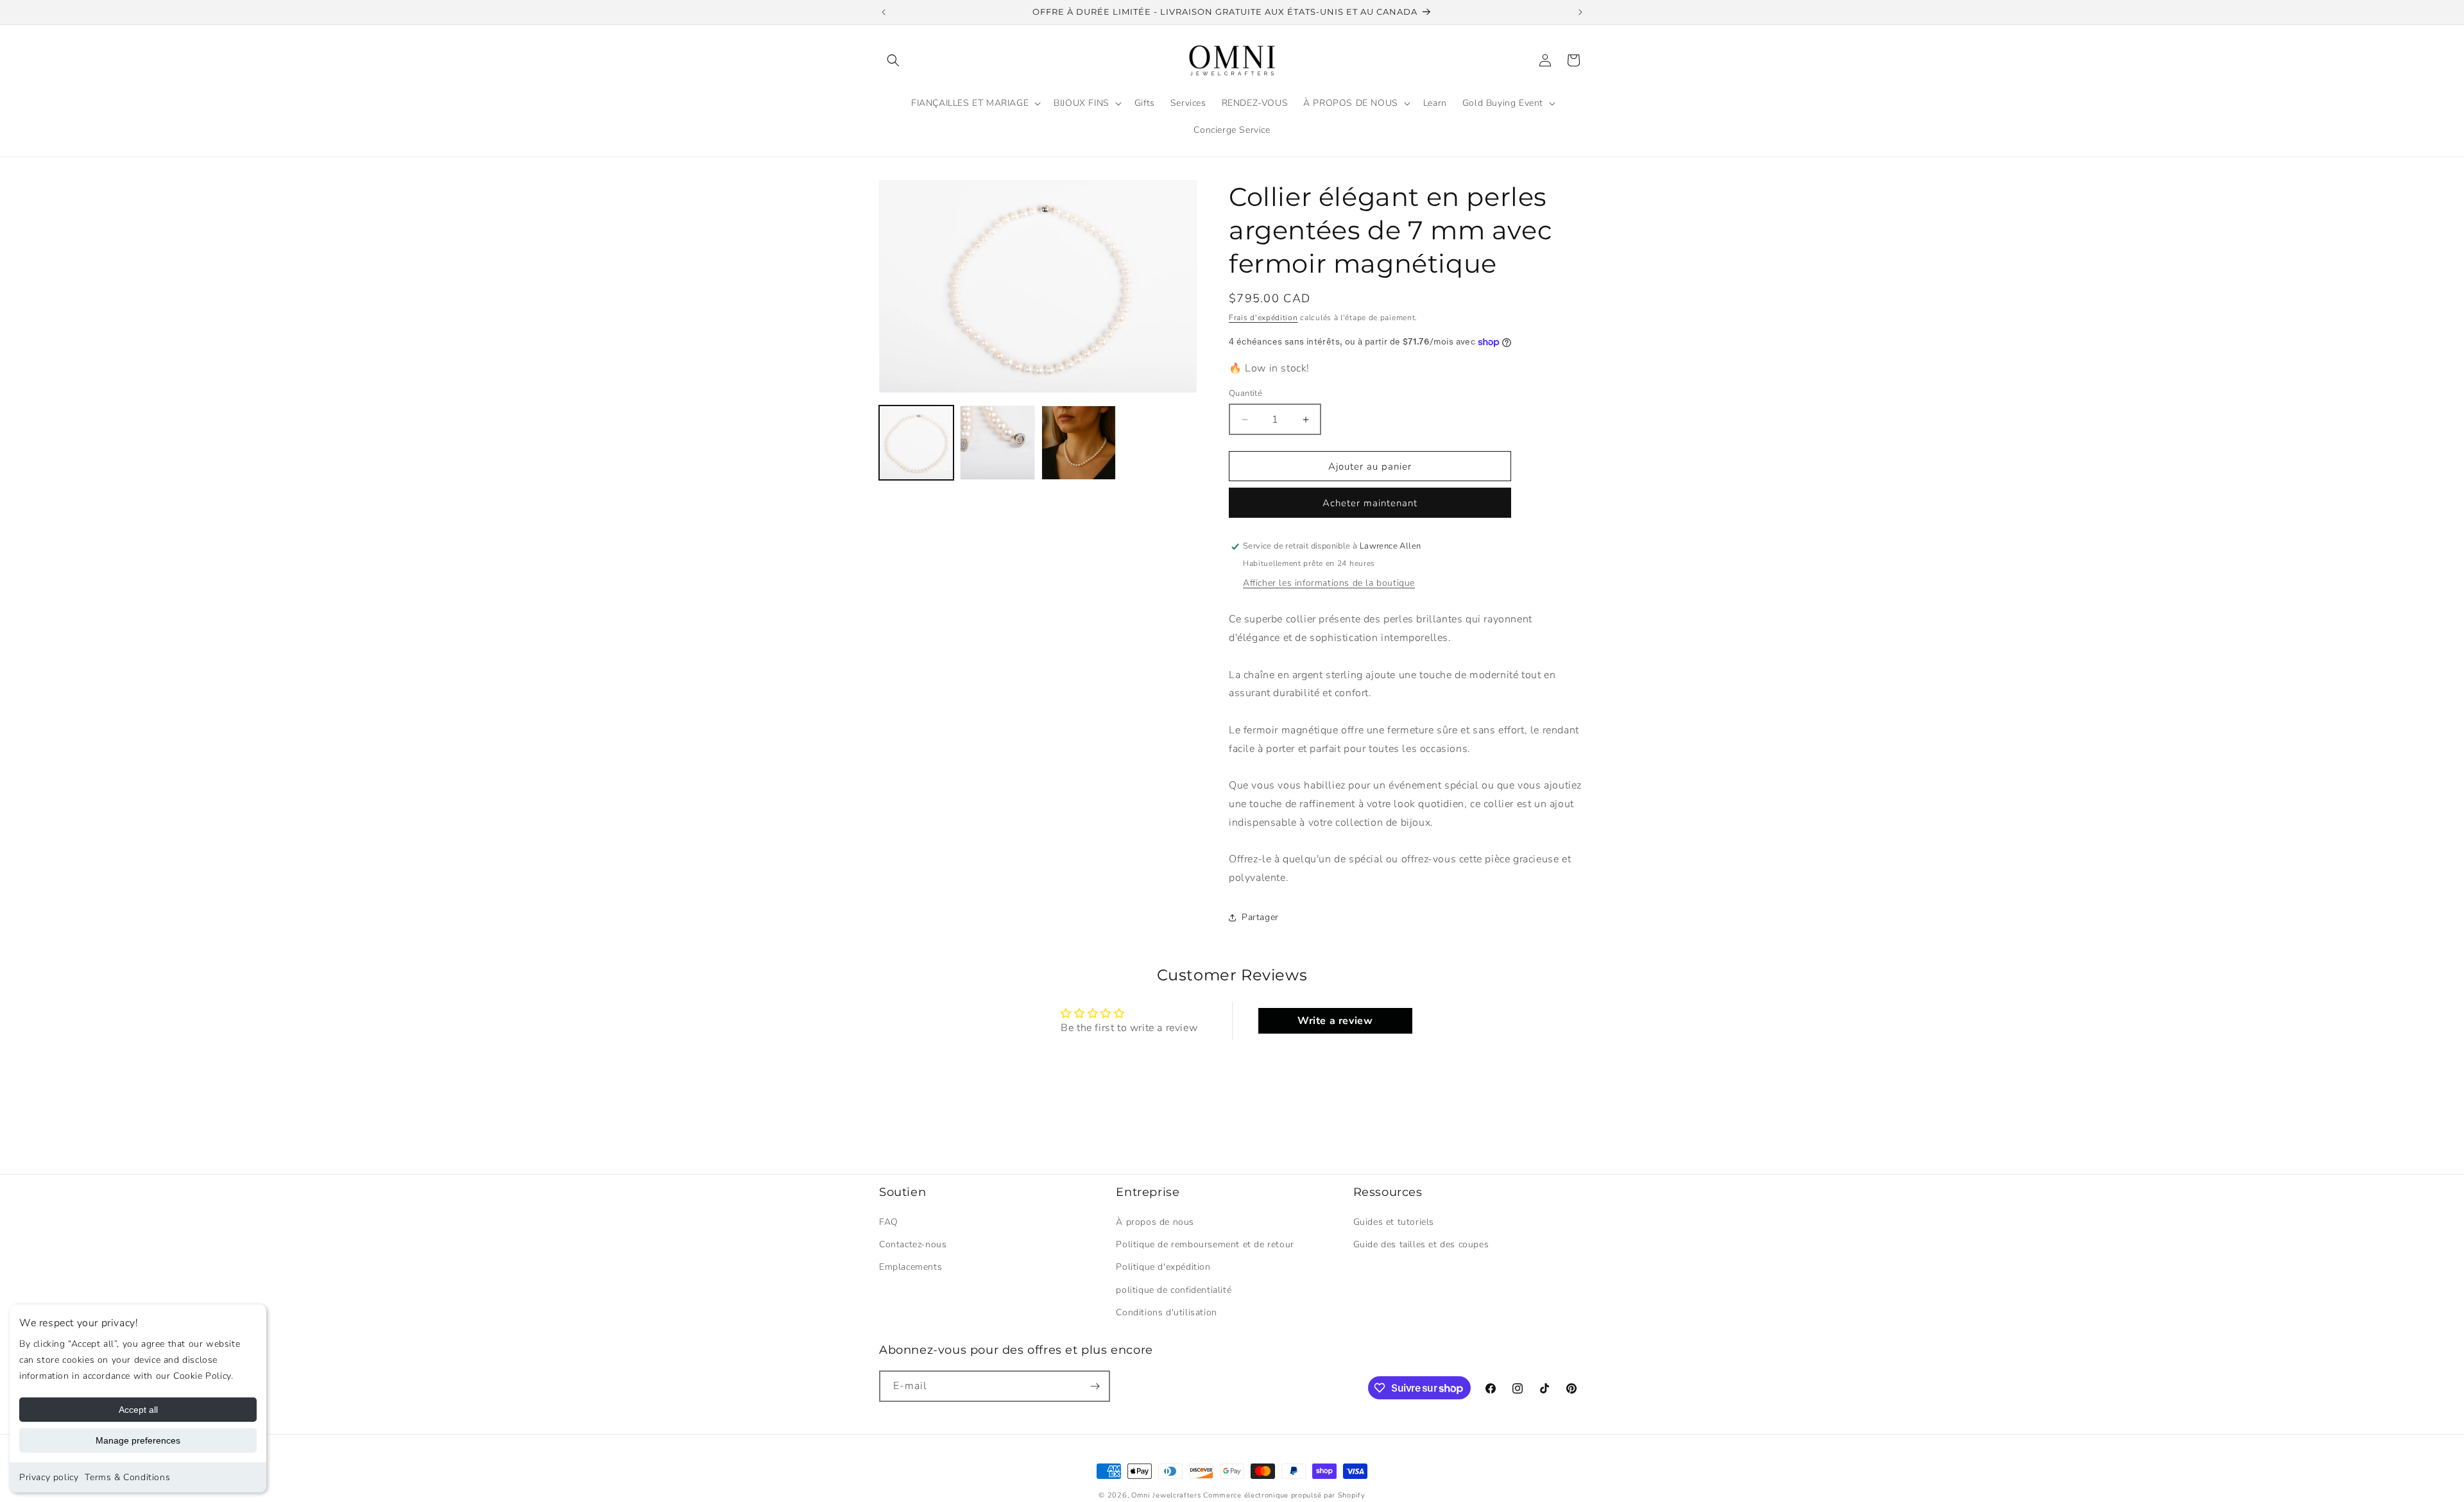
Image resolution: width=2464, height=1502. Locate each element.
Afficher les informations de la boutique (1329, 583)
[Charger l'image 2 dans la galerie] (997, 443)
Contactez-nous (913, 1244)
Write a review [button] (1335, 1021)
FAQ (889, 1222)
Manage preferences (138, 1440)
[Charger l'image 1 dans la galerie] (916, 443)
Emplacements (911, 1267)
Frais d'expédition (1263, 318)
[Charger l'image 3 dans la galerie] (1079, 443)
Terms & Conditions (127, 1477)
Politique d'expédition (1163, 1267)
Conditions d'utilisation (1166, 1312)
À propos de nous (1155, 1222)
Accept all (138, 1410)
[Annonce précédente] (884, 12)
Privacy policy (49, 1477)
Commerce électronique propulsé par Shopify (1284, 1495)
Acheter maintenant (1370, 503)
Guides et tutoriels (1394, 1222)
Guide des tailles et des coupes (1421, 1244)
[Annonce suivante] (1580, 12)
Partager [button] (1260, 917)
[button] (893, 60)
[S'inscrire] (1095, 1386)
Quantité (1245, 393)
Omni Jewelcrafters (1166, 1495)
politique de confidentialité (1174, 1290)
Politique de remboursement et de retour (1205, 1244)
